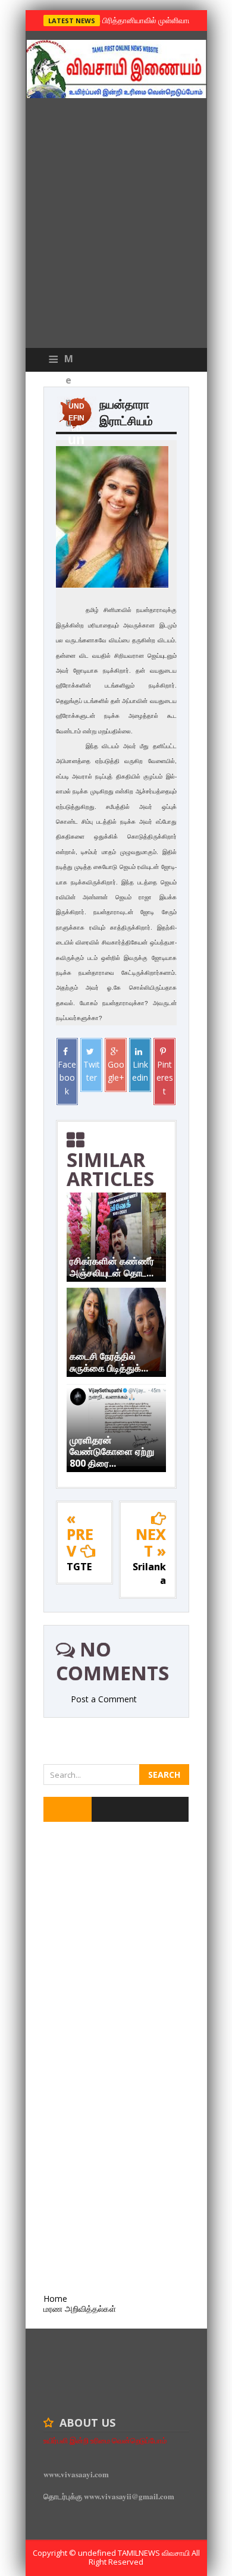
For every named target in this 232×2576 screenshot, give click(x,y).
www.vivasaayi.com (76, 2474)
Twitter (92, 1071)
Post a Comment (104, 1699)
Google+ (116, 1071)
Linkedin (140, 1071)
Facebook (67, 1078)
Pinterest (165, 1078)
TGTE (79, 1567)
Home (55, 2299)
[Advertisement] (116, 226)
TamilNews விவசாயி (155, 2553)
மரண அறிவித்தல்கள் (80, 2309)
